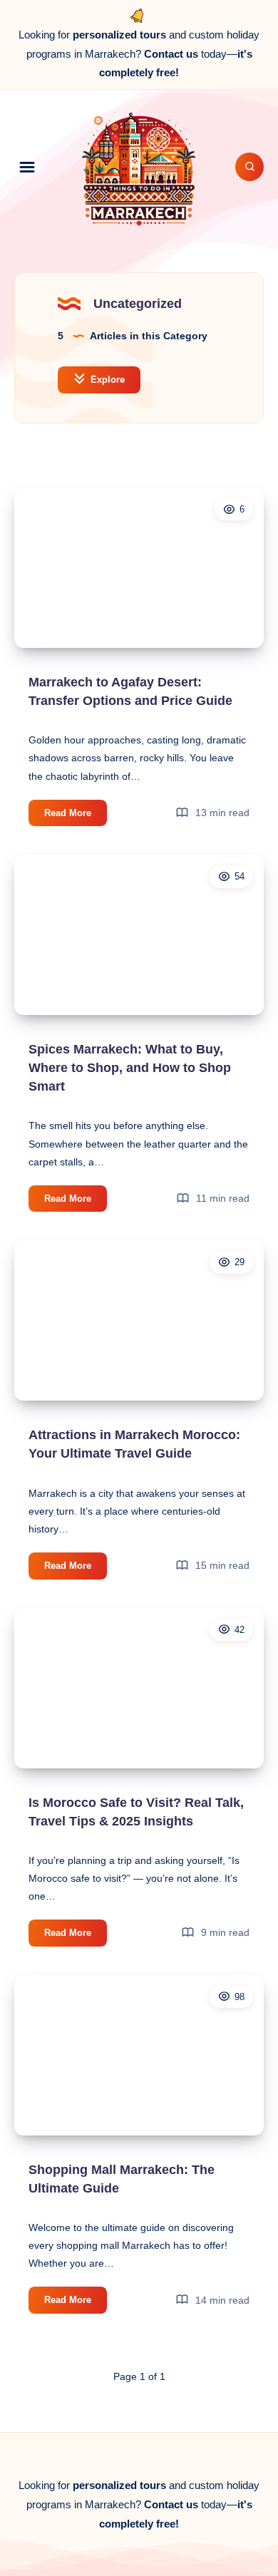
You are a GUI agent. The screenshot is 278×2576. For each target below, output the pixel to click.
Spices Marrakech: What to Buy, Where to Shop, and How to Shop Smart (130, 1068)
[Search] (249, 167)
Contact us (171, 54)
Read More (76, 816)
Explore (106, 380)
